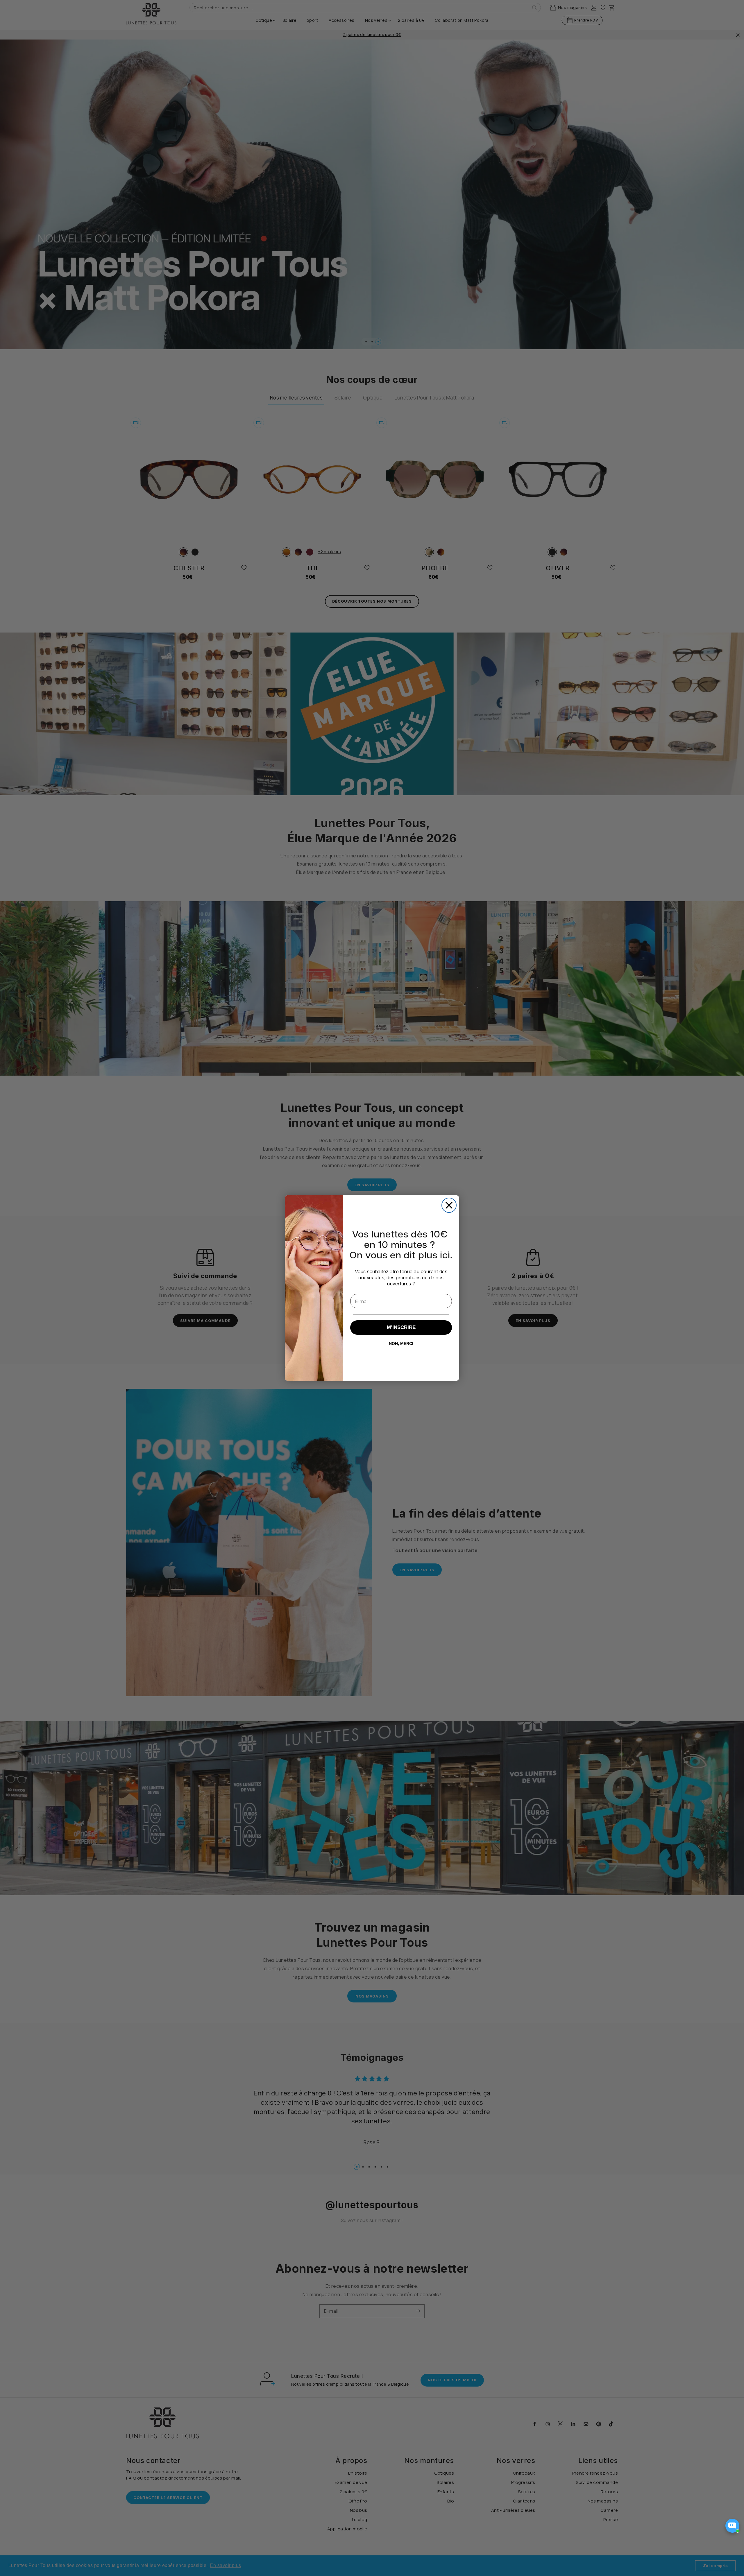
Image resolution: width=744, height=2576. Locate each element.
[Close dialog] (449, 1205)
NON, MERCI (401, 1343)
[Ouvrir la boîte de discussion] (732, 2526)
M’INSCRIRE (401, 1327)
